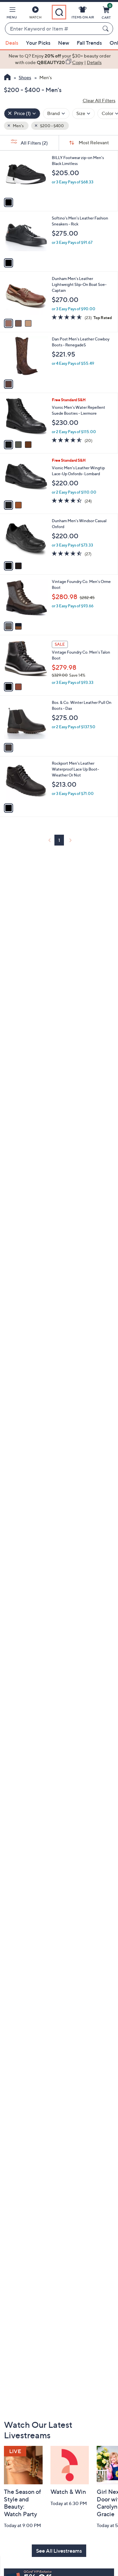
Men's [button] (18, 126)
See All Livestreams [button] (59, 2551)
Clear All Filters (99, 100)
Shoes (25, 77)
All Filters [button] (34, 143)
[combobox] (52, 29)
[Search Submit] (107, 29)
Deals (12, 43)
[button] (12, 14)
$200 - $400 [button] (52, 126)
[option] (59, 59)
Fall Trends (89, 43)
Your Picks (38, 43)
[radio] (9, 202)
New (64, 43)
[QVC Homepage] (7, 78)
